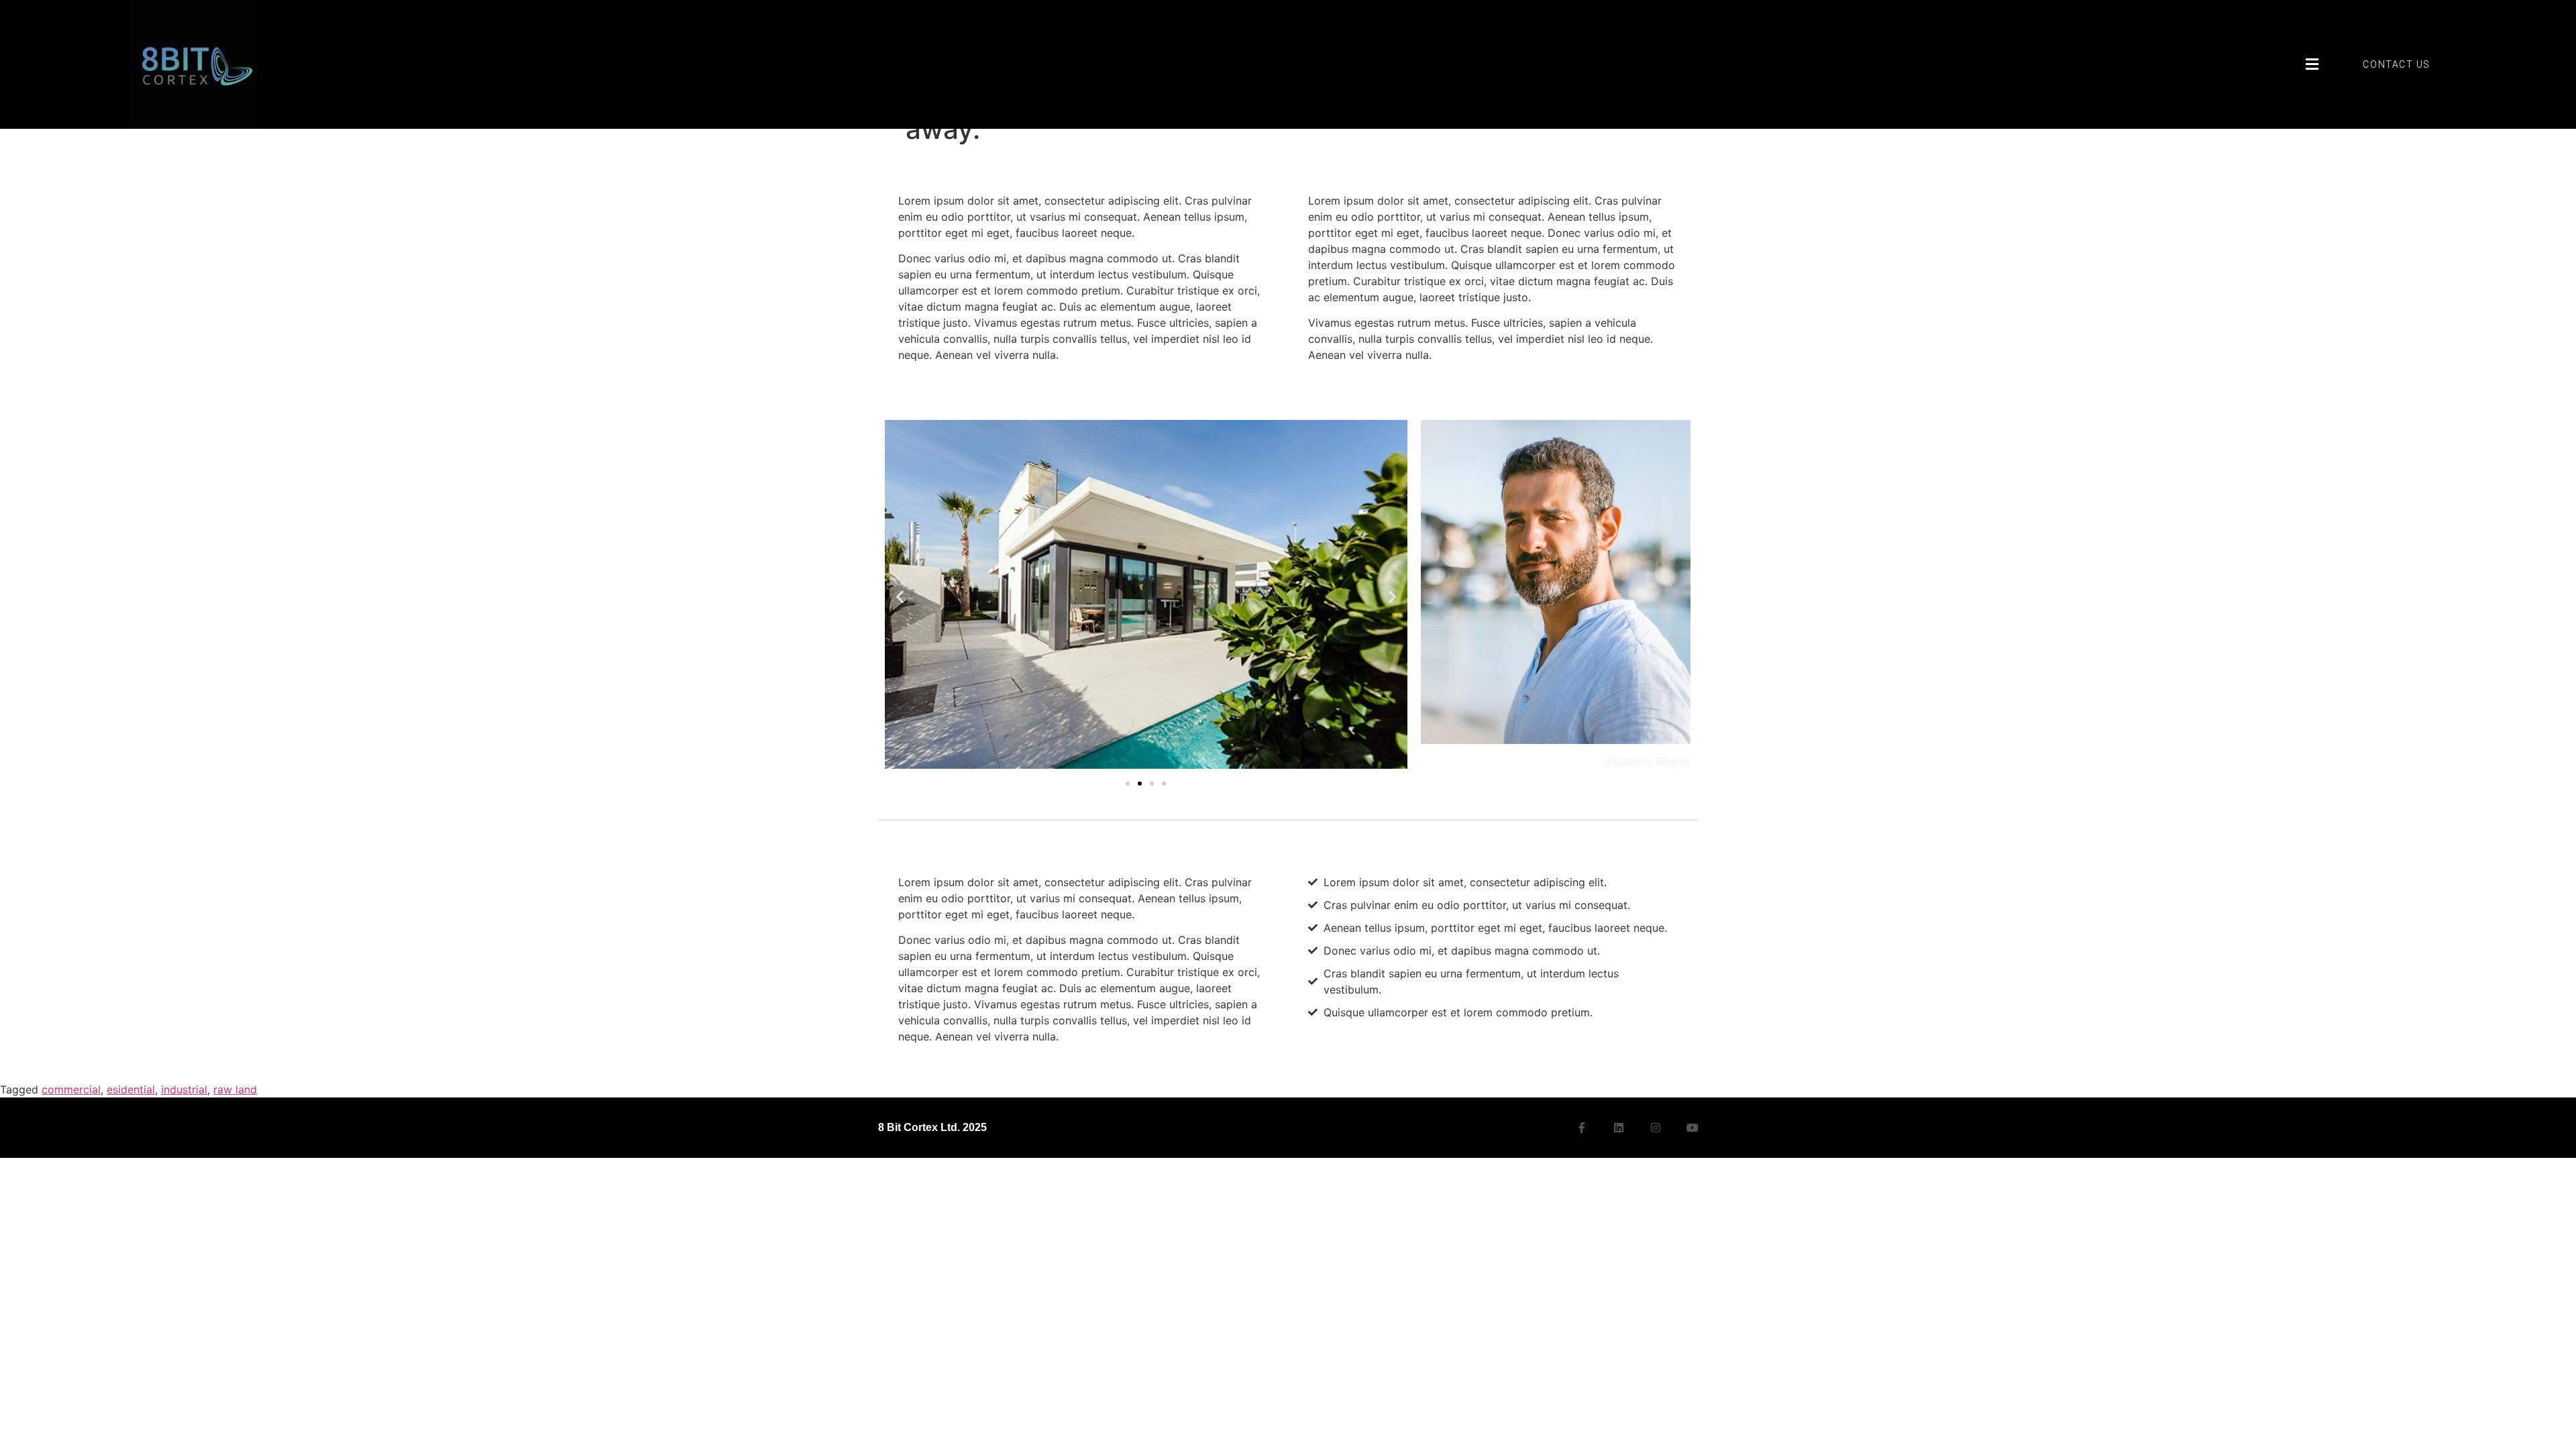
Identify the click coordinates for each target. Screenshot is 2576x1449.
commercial (71, 1089)
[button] (2312, 64)
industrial (184, 1089)
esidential (131, 1089)
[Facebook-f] (1582, 1128)
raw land (235, 1089)
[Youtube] (1693, 1128)
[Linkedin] (1619, 1128)
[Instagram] (1656, 1128)
